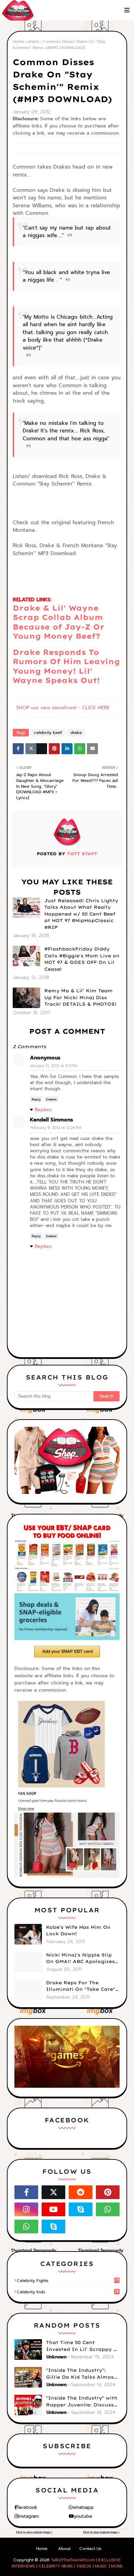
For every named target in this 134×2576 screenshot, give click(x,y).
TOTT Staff (81, 854)
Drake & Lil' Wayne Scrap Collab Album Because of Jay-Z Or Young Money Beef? (59, 622)
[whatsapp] (108, 2209)
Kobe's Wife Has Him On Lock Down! (78, 1930)
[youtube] (53, 2209)
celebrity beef (48, 733)
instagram (29, 2516)
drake (33, 41)
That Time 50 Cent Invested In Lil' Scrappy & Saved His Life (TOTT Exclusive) (82, 2346)
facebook (27, 2507)
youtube (83, 2516)
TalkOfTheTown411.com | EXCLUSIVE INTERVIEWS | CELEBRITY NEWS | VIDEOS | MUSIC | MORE (67, 2563)
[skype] (81, 2209)
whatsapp (83, 2507)
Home (18, 41)
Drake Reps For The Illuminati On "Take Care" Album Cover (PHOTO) (81, 1986)
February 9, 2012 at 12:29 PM (56, 1128)
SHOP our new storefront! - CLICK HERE (63, 708)
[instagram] (26, 2209)
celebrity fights (68, 2281)
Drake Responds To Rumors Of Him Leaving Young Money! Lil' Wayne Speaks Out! (66, 666)
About (64, 2549)
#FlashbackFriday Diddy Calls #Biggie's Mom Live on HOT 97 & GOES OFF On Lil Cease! (82, 959)
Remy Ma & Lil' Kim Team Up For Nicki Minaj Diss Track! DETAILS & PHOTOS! (80, 997)
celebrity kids (68, 2292)
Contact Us (90, 2549)
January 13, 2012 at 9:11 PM (54, 1066)
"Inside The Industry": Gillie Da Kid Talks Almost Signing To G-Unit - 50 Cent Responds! (83, 2374)
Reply (36, 1099)
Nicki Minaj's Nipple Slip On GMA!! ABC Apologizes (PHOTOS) (80, 1959)
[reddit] (81, 2192)
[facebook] (26, 2192)
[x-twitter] (53, 2192)
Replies (43, 1110)
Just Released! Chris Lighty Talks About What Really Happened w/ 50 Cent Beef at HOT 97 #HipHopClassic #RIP (81, 914)
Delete (51, 1099)
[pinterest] (108, 2192)
